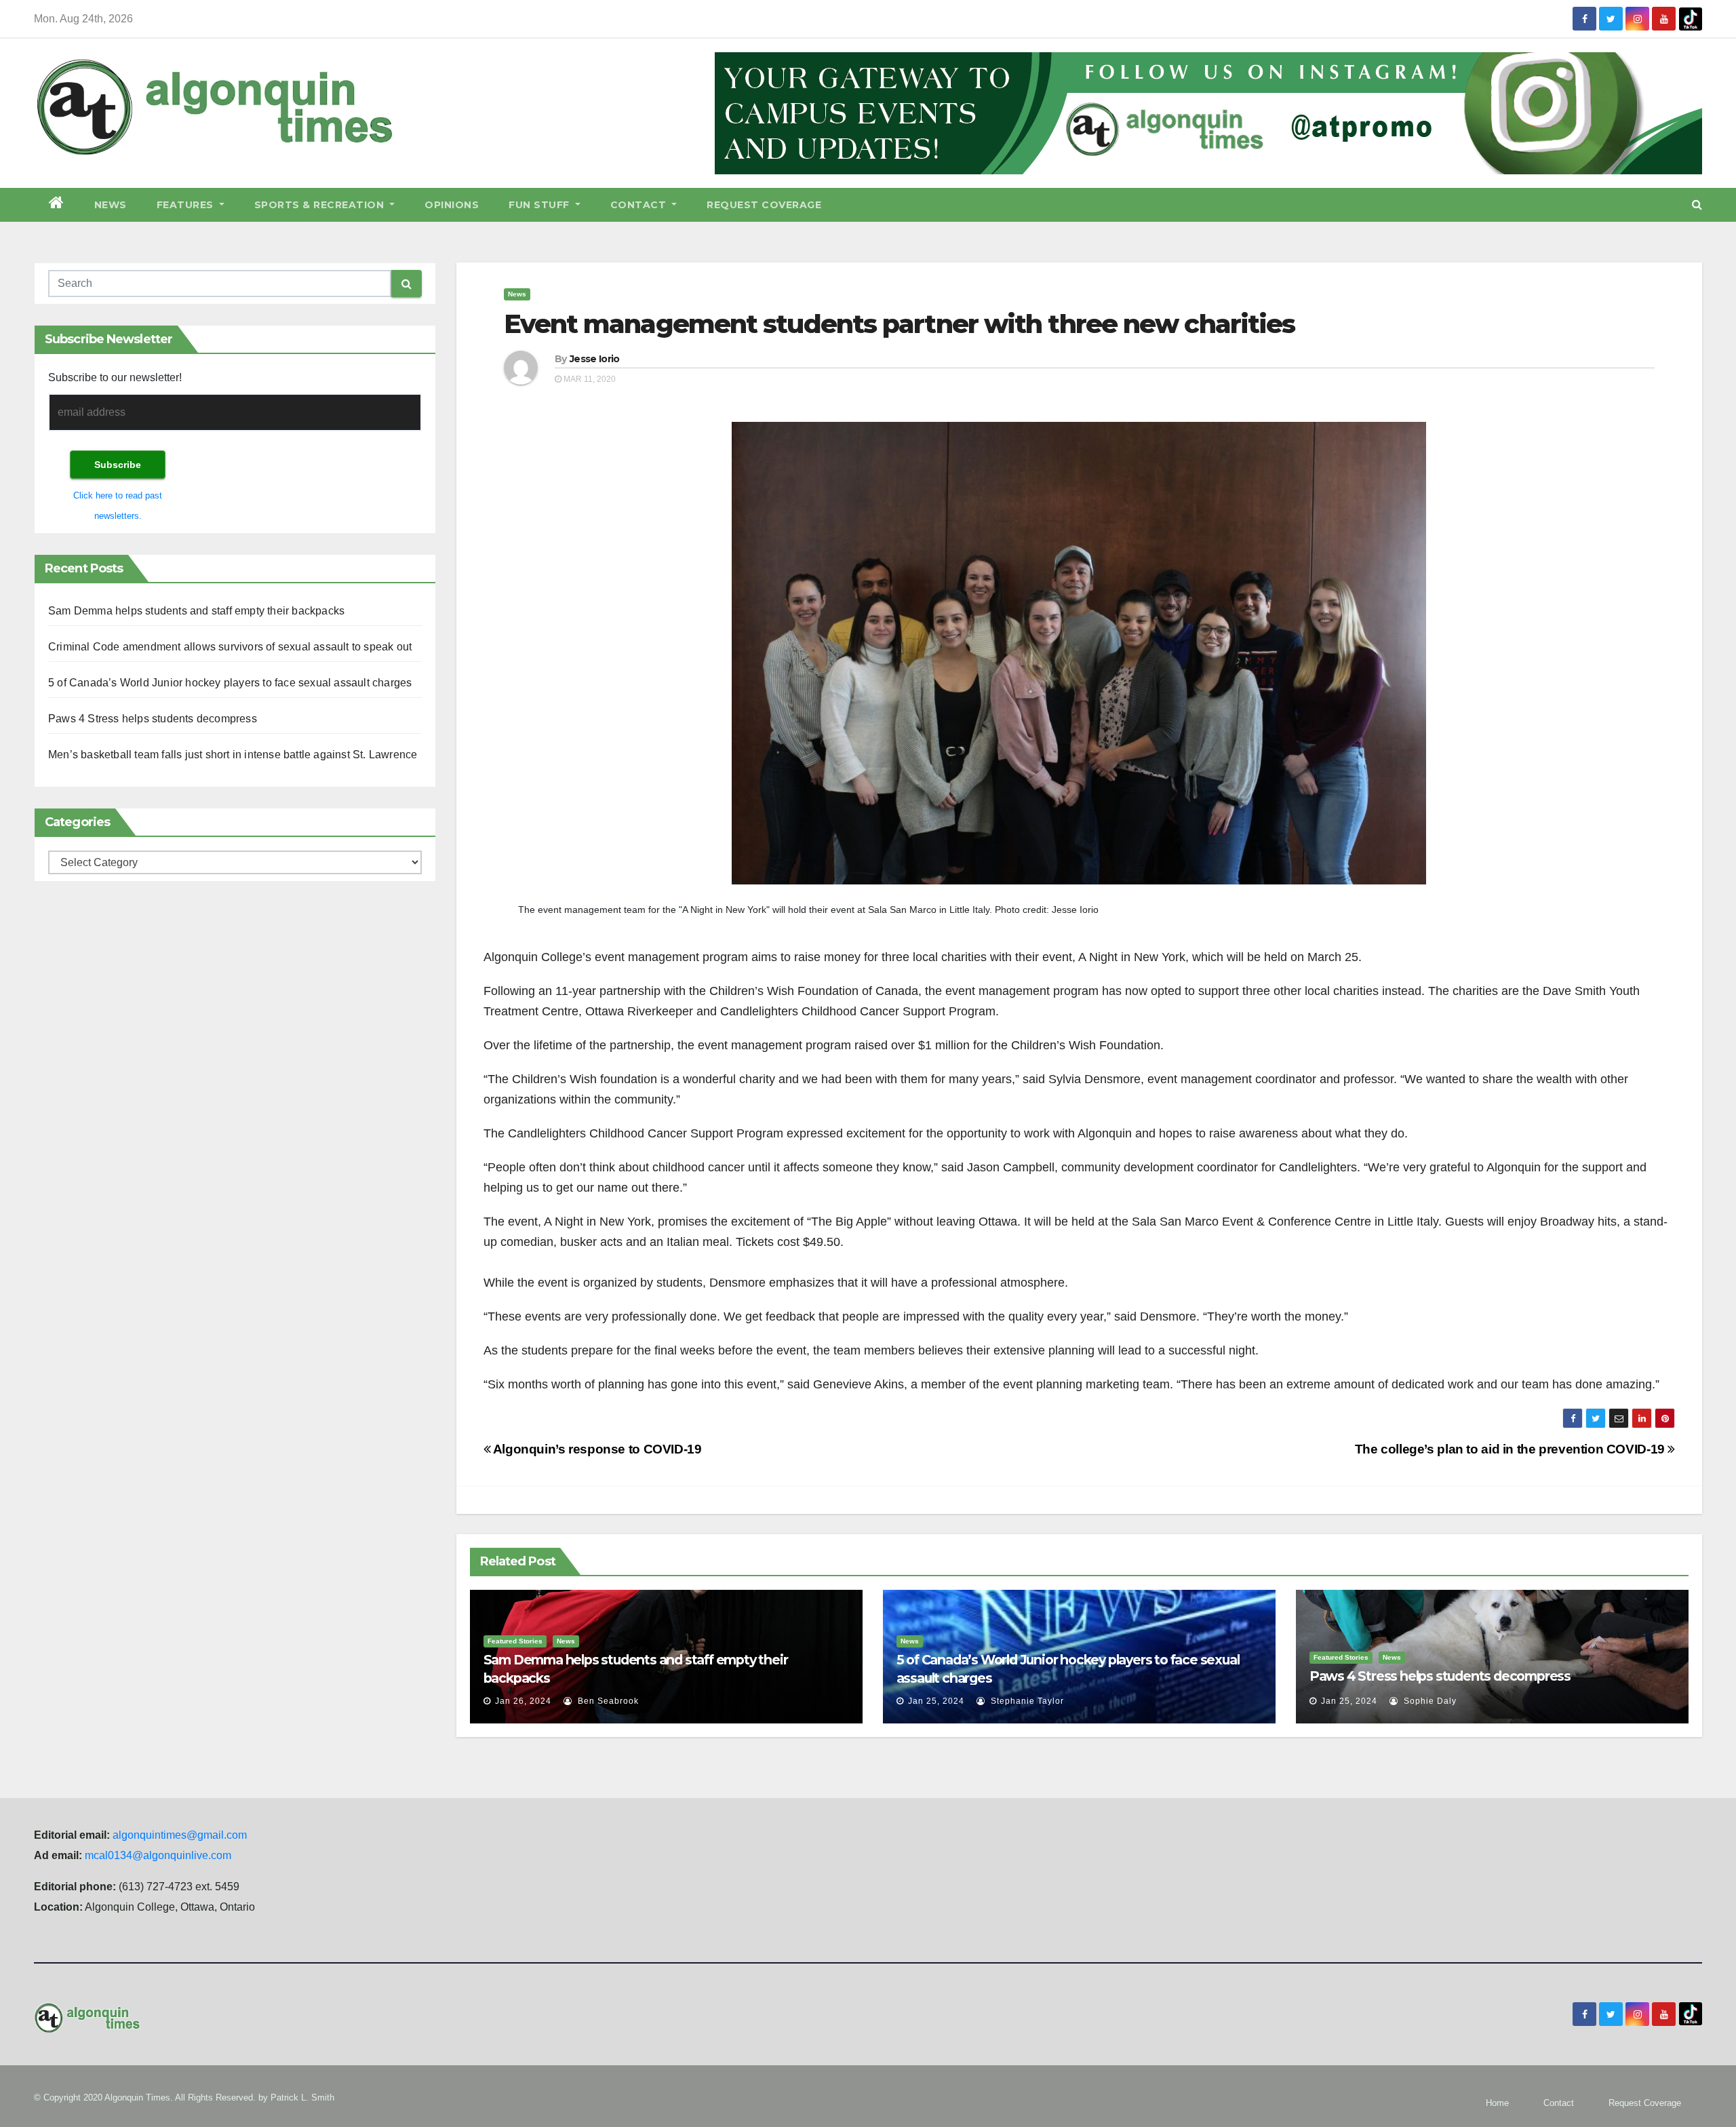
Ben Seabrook (607, 1701)
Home (1497, 2103)
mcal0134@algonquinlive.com (158, 1855)
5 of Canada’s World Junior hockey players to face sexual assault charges (230, 683)
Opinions (452, 205)
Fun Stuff (540, 205)
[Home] (57, 205)
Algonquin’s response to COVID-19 (596, 1449)
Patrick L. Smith (302, 2097)
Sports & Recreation (321, 205)
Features (187, 205)
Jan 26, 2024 (523, 1701)
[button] (1697, 204)
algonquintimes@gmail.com (180, 1835)
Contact (640, 205)
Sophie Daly (1429, 1701)
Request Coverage (764, 205)
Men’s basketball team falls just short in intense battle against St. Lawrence (233, 755)
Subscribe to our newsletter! (115, 377)
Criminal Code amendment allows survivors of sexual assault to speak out (230, 647)
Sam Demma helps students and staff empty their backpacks (196, 611)
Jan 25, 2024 (936, 1701)
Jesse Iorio (594, 359)
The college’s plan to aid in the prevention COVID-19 (1512, 1449)
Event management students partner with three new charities (900, 324)
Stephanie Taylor (1026, 1701)
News (111, 205)
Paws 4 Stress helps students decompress (153, 719)
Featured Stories (515, 1641)
